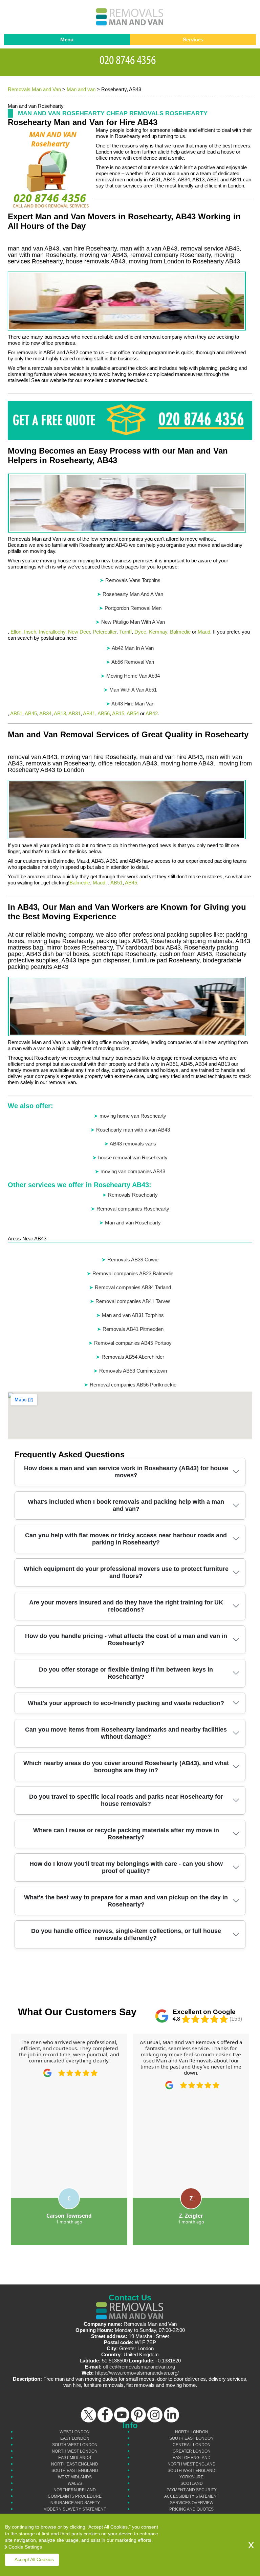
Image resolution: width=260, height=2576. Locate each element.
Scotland (192, 2483)
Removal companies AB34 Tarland (133, 1287)
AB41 (89, 713)
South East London (191, 2438)
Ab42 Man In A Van (133, 648)
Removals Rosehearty (133, 1195)
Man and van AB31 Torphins (133, 1315)
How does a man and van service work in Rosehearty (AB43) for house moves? (126, 1472)
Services (193, 39)
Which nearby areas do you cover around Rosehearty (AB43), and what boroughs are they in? (126, 1767)
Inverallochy (52, 632)
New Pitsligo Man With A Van (133, 622)
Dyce (140, 632)
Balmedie (180, 632)
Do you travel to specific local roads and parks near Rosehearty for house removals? (126, 1800)
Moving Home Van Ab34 (133, 676)
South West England (191, 2471)
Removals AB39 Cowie (133, 1260)
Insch (30, 632)
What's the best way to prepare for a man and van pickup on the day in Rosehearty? (126, 1901)
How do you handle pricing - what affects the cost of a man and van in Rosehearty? (126, 1640)
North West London (75, 2451)
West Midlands (75, 2477)
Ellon (16, 632)
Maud (204, 632)
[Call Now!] (130, 59)
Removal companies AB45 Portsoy (133, 1343)
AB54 (133, 713)
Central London (192, 2445)
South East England (75, 2471)
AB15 (118, 713)
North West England (192, 2464)
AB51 (16, 713)
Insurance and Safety (75, 2503)
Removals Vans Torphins (133, 580)
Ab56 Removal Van (133, 662)
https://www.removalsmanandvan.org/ (137, 2373)
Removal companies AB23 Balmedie (133, 1273)
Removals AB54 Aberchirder (133, 1357)
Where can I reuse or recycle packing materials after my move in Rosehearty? (126, 1834)
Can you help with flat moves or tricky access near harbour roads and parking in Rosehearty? (126, 1539)
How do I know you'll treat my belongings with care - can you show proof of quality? (126, 1867)
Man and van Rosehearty (133, 1223)
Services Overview (192, 2503)
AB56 (104, 713)
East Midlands (75, 2458)
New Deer (79, 632)
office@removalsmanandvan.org (139, 2367)
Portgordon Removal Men (133, 608)
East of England (192, 2458)
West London (75, 2432)
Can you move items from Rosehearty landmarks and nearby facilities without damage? (126, 1733)
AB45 (31, 713)
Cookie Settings (25, 2547)
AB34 (45, 713)
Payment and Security (192, 2490)
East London (75, 2438)
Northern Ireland (75, 2490)
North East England (75, 2464)
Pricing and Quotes (191, 2509)
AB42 (152, 713)
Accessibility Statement (192, 2496)
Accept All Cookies (34, 2559)
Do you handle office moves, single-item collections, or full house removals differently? (126, 1934)
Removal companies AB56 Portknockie (133, 1385)
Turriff (125, 632)
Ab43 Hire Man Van (133, 704)
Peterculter (105, 632)
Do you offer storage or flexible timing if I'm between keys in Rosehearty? (126, 1673)
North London (192, 2432)
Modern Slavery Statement (75, 2509)
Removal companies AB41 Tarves (133, 1301)
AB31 (74, 713)
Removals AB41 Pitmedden (133, 1329)
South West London (75, 2445)
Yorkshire (191, 2477)
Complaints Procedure (75, 2496)
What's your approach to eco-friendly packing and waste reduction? (126, 1703)
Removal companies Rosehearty (133, 1209)
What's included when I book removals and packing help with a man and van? (126, 1505)
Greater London (192, 2451)
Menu (67, 39)
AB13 (60, 713)
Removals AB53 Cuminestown (133, 1371)
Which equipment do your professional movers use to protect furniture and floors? (126, 1572)
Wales (75, 2483)
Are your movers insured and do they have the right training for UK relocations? (126, 1606)
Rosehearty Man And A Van (133, 594)
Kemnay (158, 632)
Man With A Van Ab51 (133, 690)
